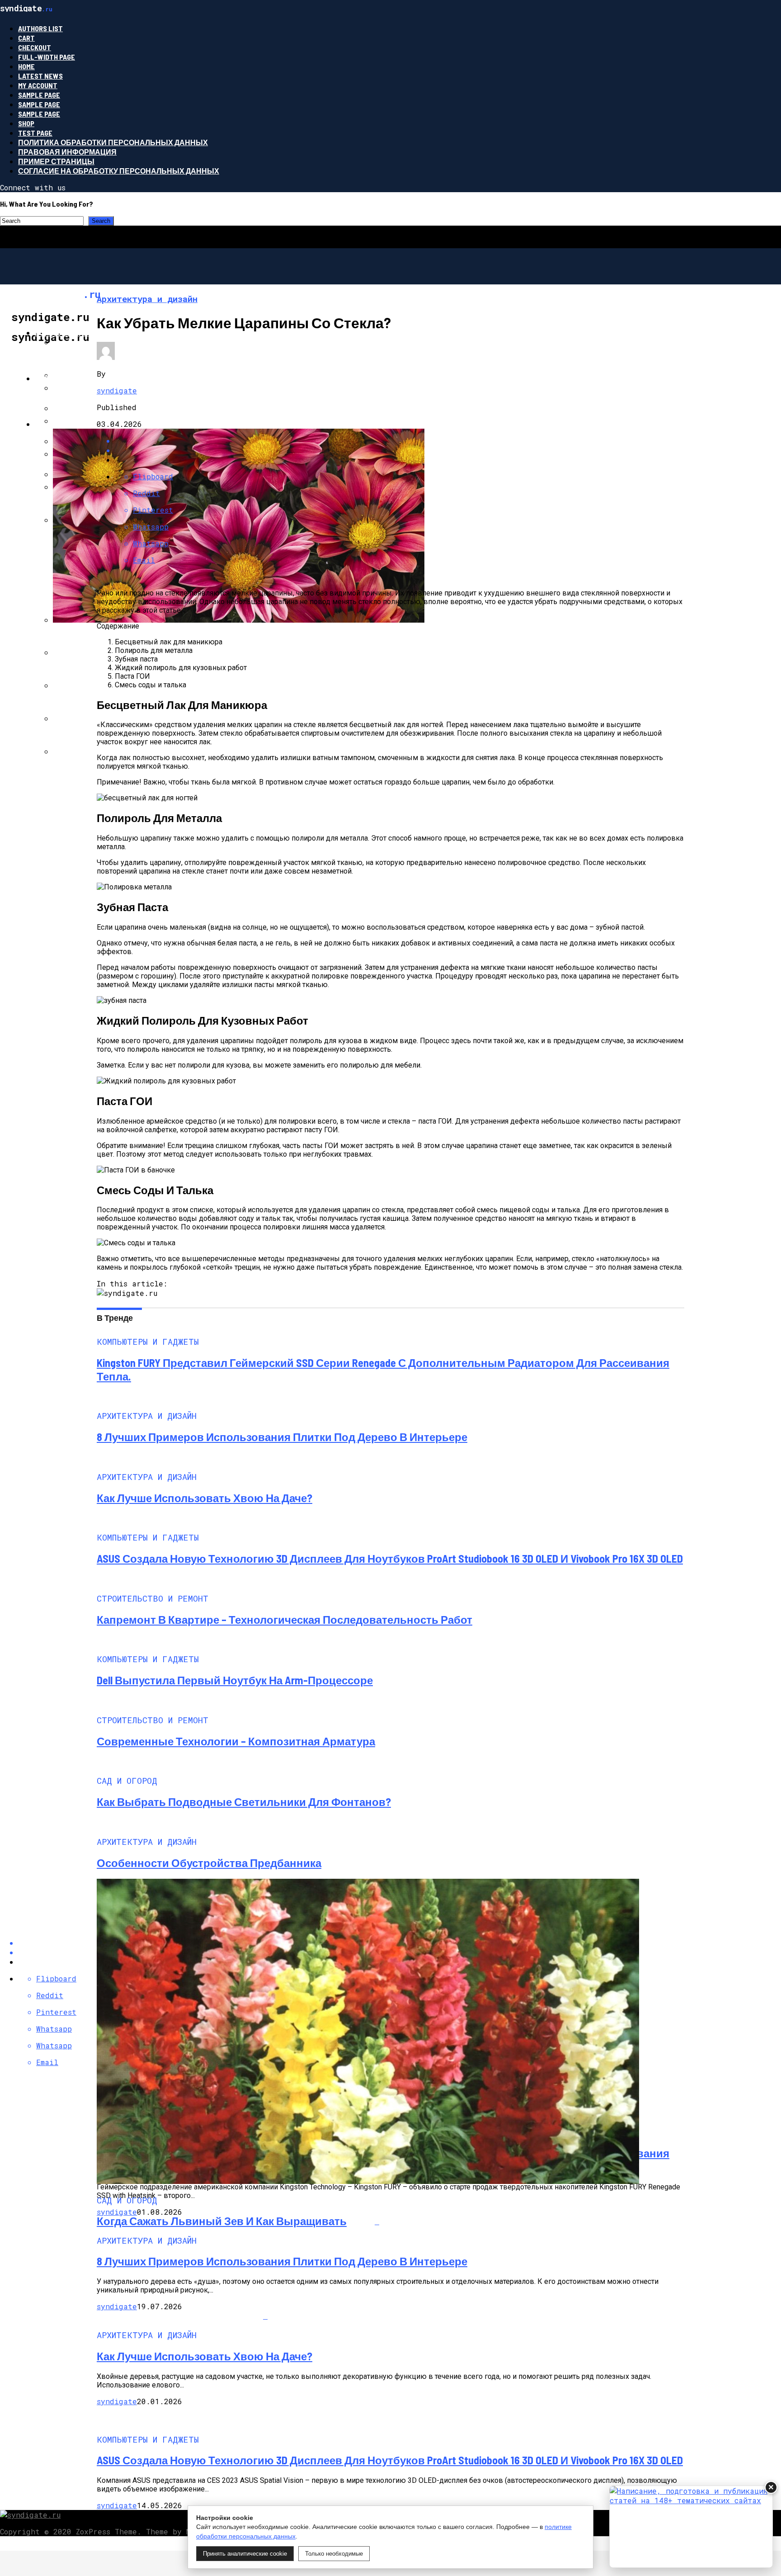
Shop (26, 123)
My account (38, 85)
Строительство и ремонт (88, 378)
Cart (26, 38)
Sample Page (39, 95)
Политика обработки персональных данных (113, 142)
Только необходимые (334, 2554)
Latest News (40, 76)
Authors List (40, 28)
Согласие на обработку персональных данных (119, 171)
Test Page (35, 133)
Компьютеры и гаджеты (86, 333)
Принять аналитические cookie (245, 2554)
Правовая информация (67, 152)
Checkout (35, 47)
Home (26, 66)
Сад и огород (62, 424)
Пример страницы (56, 161)
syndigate (117, 390)
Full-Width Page (47, 57)
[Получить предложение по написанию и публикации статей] (691, 2527)
